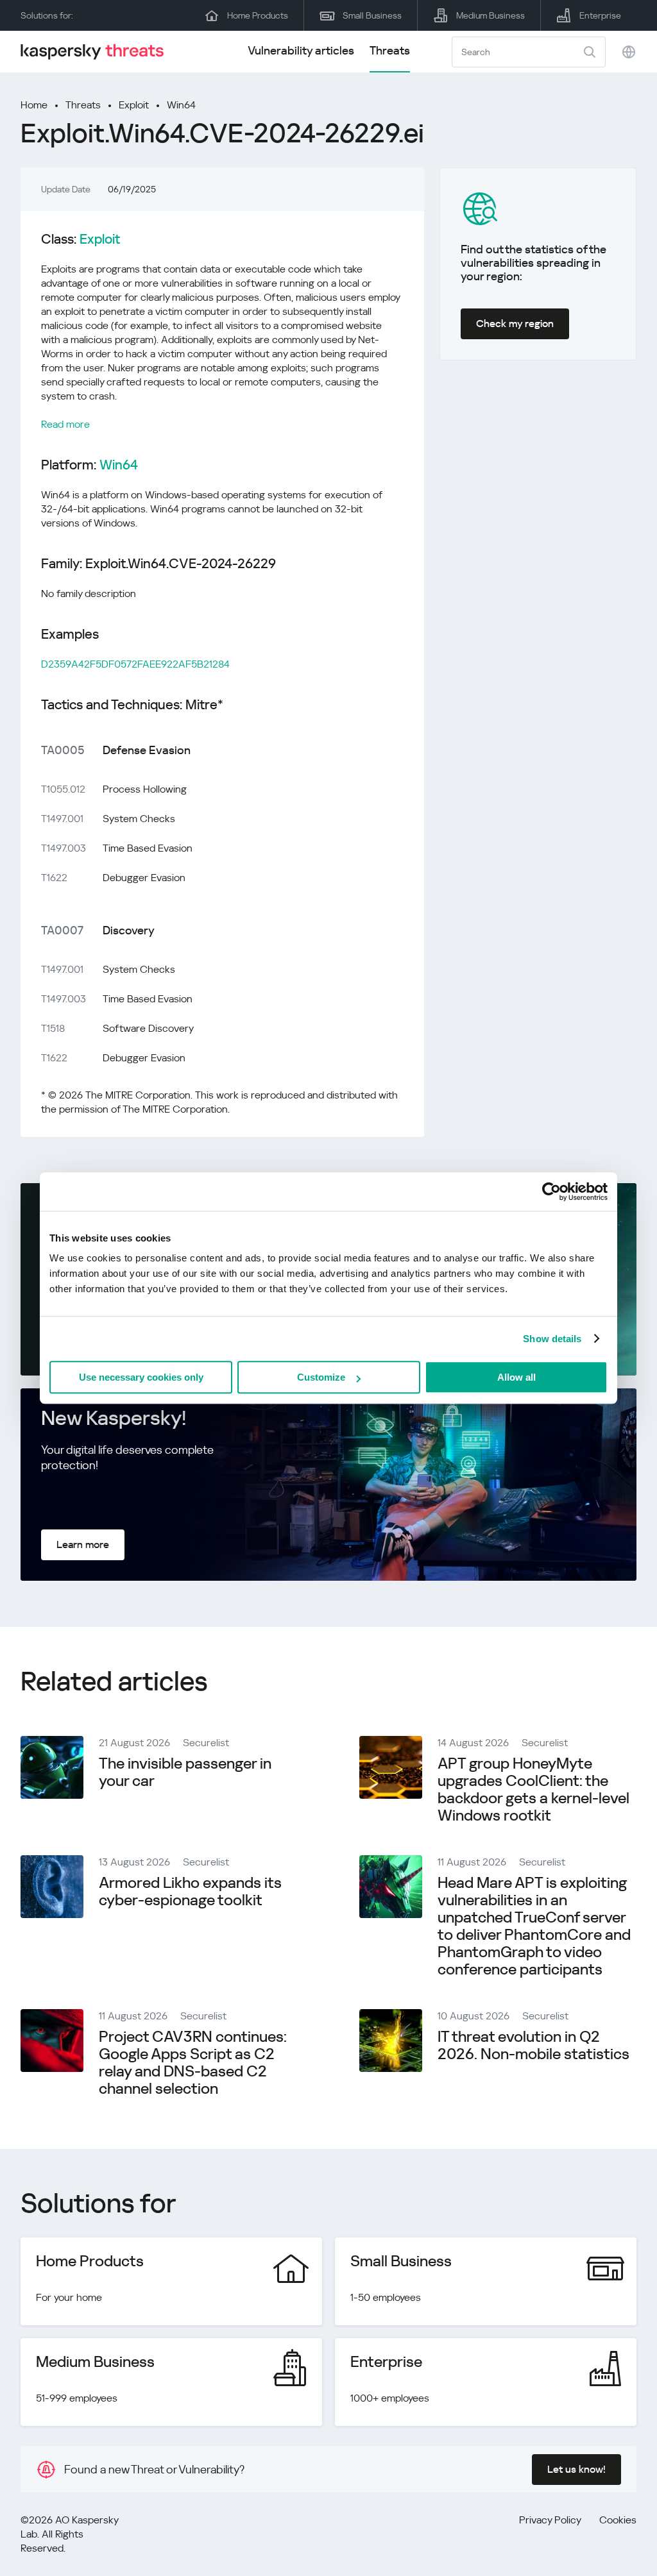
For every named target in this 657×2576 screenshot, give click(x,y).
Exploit (134, 105)
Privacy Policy (550, 2520)
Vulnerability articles (301, 50)
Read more (65, 424)
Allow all (516, 1377)
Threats (390, 50)
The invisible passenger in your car (185, 1772)
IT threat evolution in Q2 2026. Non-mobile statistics (533, 2045)
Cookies (618, 2520)
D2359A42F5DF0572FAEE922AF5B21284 (135, 664)
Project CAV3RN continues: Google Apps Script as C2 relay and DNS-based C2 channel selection (193, 2063)
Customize (321, 1377)
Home (34, 105)
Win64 (181, 105)
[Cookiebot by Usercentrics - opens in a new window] (551, 1191)
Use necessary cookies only (141, 1377)
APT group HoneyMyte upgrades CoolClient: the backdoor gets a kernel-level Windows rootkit (533, 1789)
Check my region (515, 324)
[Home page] (98, 52)
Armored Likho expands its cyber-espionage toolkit (190, 1891)
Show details (552, 1339)
